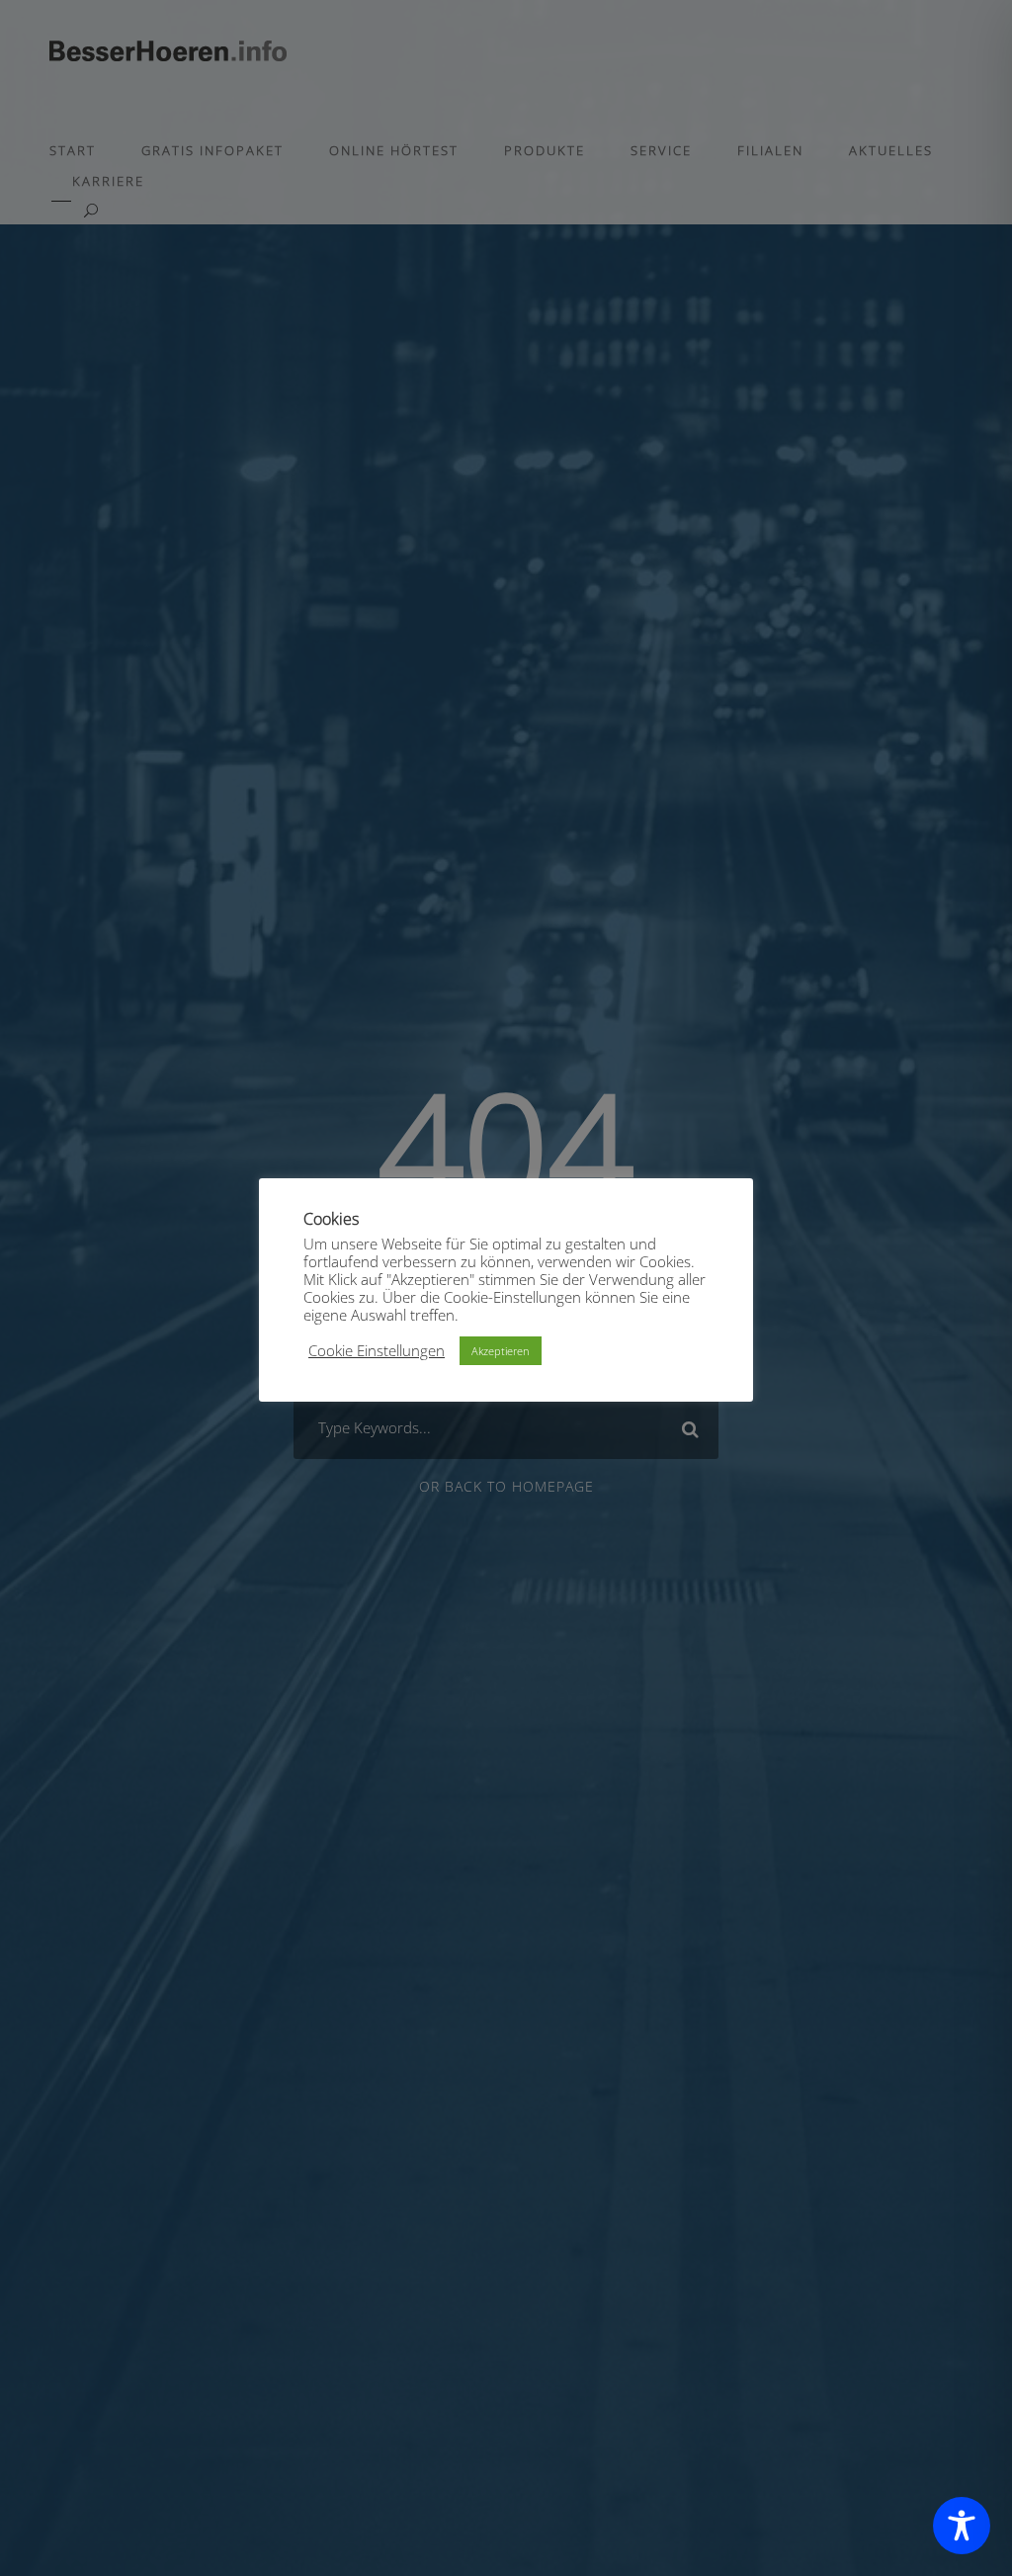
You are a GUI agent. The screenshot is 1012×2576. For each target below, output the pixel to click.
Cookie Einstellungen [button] (377, 1350)
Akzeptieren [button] (501, 1351)
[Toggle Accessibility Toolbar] (962, 2526)
